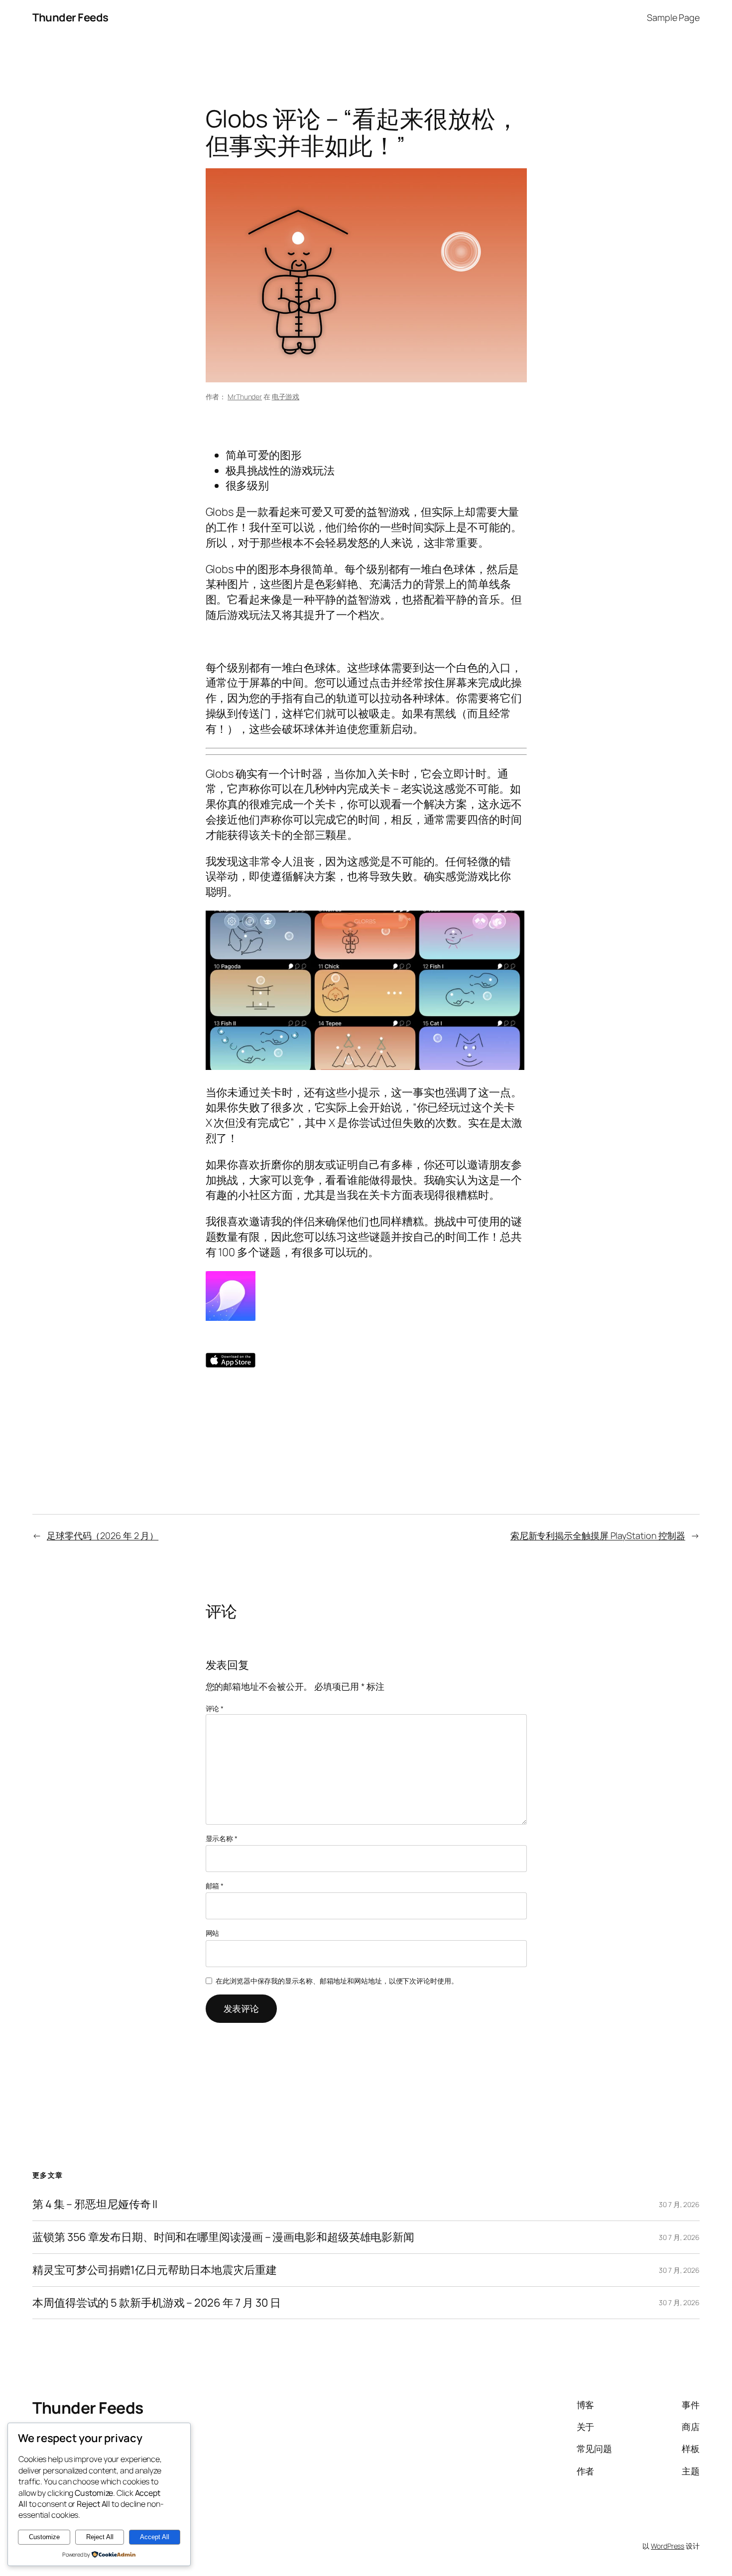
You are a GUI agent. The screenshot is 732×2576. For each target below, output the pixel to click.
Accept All (155, 2537)
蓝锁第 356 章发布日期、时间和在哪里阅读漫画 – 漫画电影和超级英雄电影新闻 (223, 2237)
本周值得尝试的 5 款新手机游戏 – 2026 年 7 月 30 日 (157, 2303)
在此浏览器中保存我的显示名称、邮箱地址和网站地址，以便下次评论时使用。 (337, 1981)
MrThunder (245, 397)
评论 (215, 1708)
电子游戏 (286, 397)
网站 (213, 1933)
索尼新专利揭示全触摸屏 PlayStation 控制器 (598, 1535)
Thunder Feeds (70, 17)
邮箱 (215, 1886)
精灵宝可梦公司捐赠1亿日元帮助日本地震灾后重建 (155, 2270)
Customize (44, 2537)
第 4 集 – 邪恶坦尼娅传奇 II (95, 2204)
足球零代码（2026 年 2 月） (103, 1535)
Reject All (100, 2537)
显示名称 (222, 1838)
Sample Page (673, 17)
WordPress (668, 2546)
